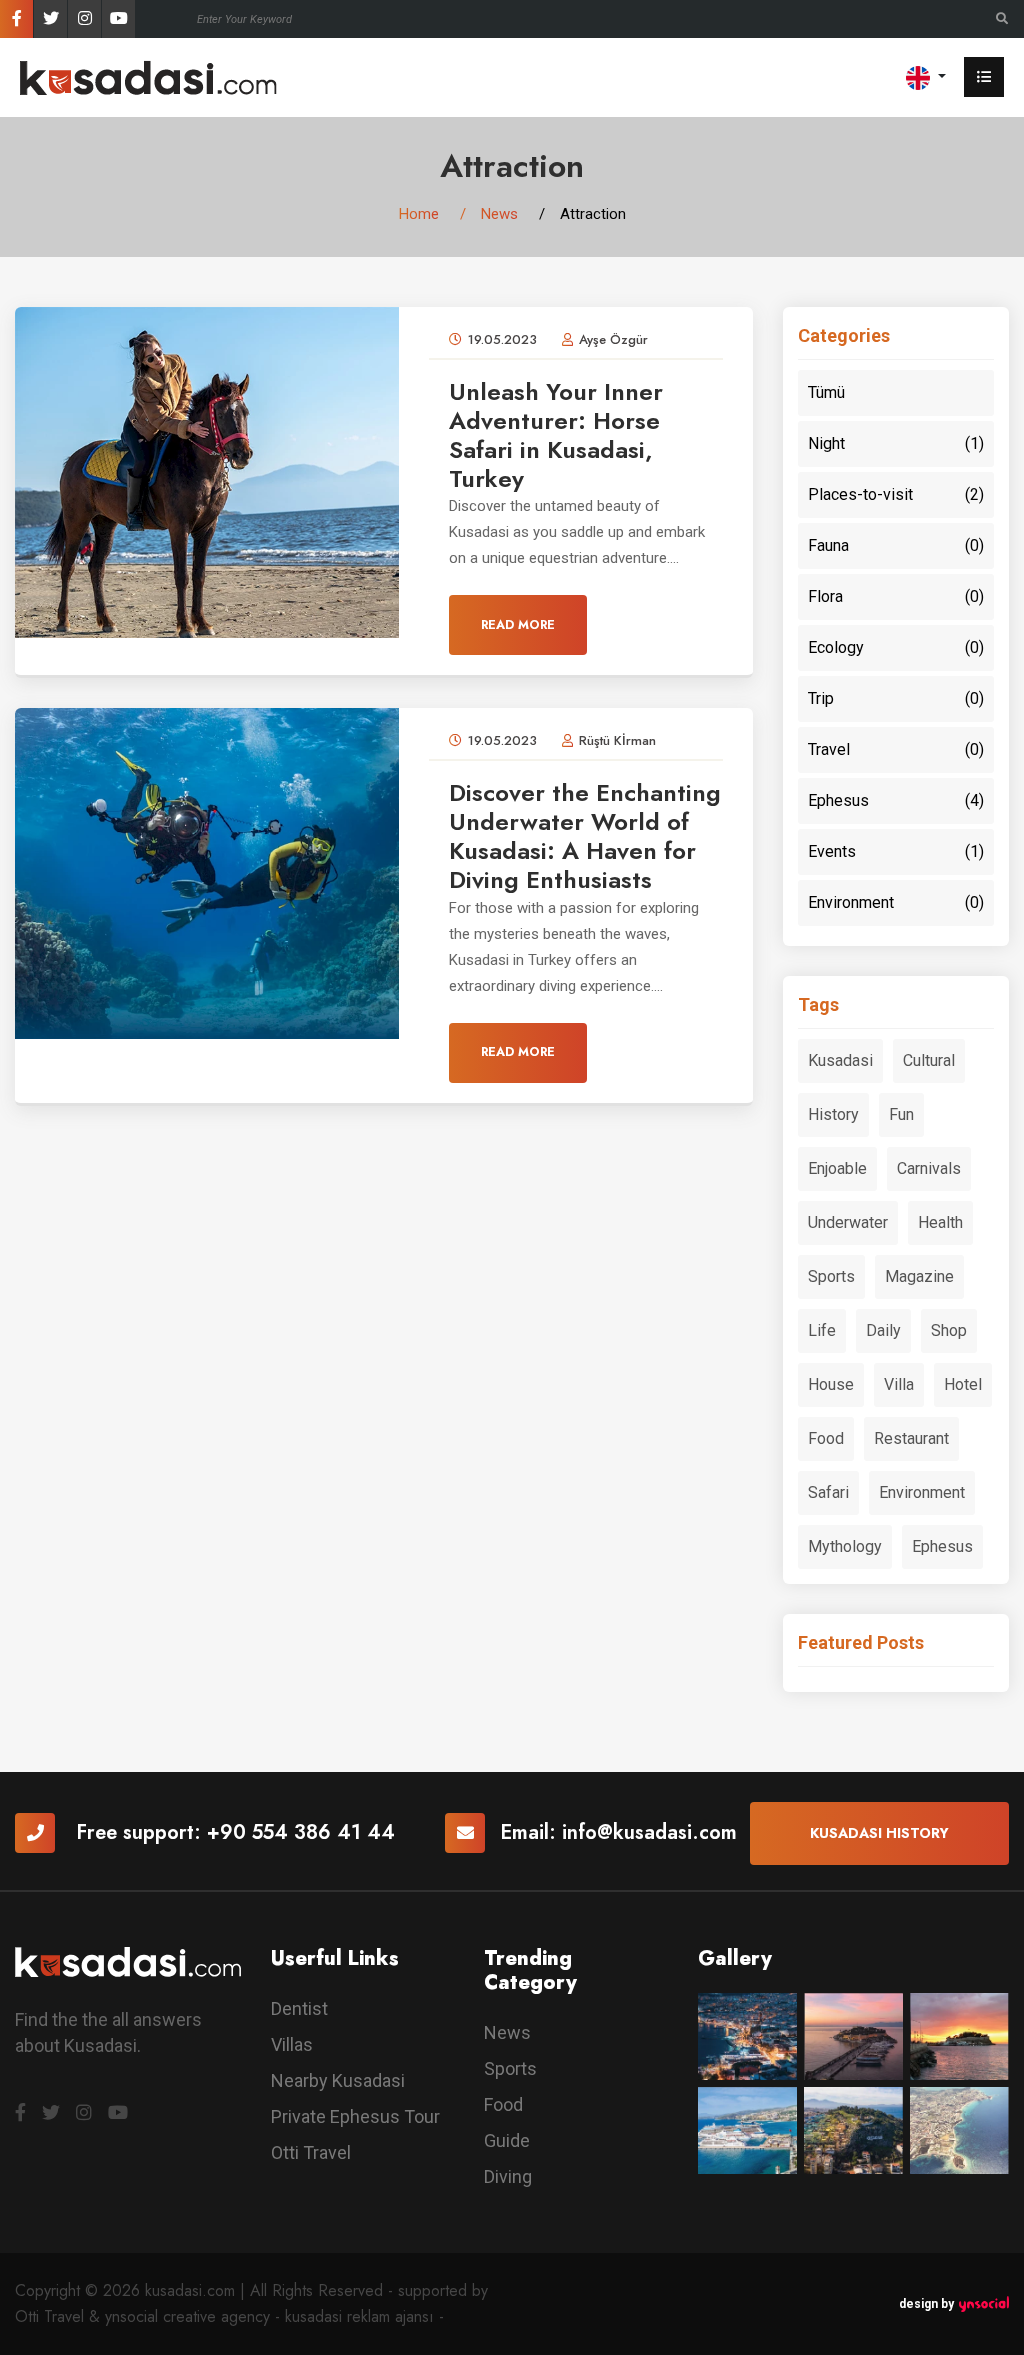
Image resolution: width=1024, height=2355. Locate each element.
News (499, 214)
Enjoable (837, 1168)
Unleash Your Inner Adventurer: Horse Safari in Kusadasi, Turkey (556, 434)
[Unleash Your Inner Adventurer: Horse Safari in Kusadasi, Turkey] (207, 471)
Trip (896, 698)
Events (896, 851)
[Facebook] (16, 19)
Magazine (919, 1276)
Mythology (845, 1546)
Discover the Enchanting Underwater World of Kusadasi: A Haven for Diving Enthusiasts (585, 835)
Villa (899, 1384)
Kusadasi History (879, 1833)
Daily (883, 1330)
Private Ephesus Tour (355, 2116)
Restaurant (911, 1438)
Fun (901, 1114)
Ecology (896, 647)
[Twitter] (50, 19)
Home (419, 214)
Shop (949, 1330)
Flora (896, 596)
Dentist (299, 2008)
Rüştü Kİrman (617, 740)
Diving (508, 2176)
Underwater (848, 1222)
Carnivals (929, 1168)
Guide (507, 2140)
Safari (828, 1492)
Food (826, 1438)
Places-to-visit (896, 494)
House (831, 1384)
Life (822, 1330)
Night (896, 443)
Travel (896, 749)
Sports (831, 1276)
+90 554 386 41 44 (301, 1832)
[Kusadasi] (148, 76)
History (833, 1114)
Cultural (929, 1060)
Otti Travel (311, 2152)
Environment (896, 902)
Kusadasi (840, 1060)
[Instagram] (84, 19)
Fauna (896, 545)
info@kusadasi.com (649, 1832)
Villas (292, 2044)
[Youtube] (118, 19)
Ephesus (896, 800)
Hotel (963, 1384)
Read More (518, 625)
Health (940, 1222)
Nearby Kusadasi (338, 2080)
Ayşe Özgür (613, 339)
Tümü (826, 392)
